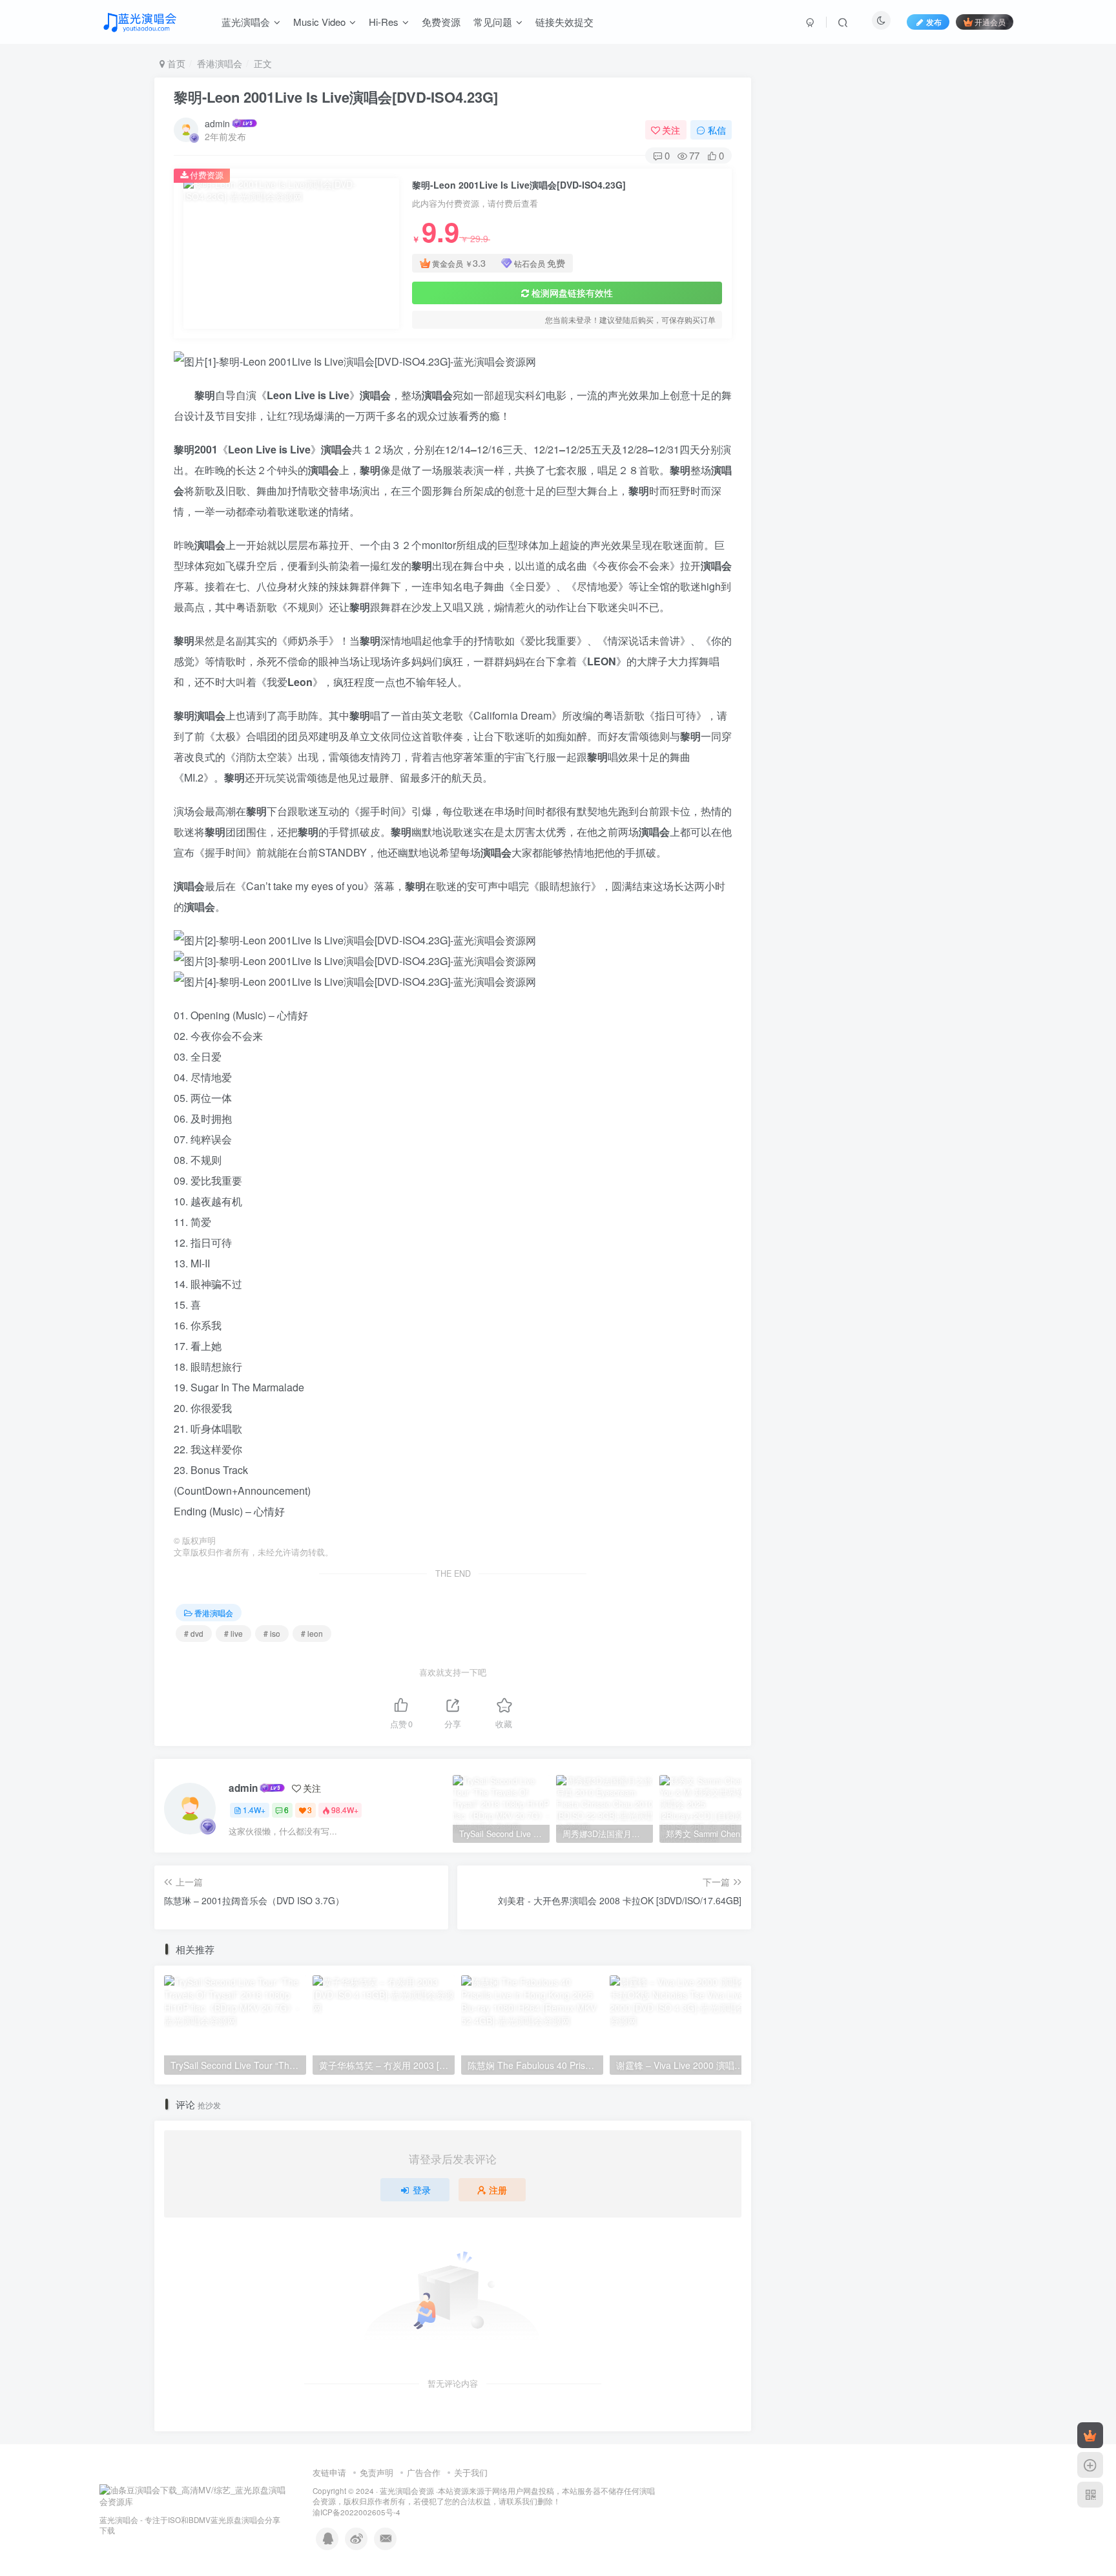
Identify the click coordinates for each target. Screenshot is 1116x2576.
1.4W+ (254, 1810)
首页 (175, 63)
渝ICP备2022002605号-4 (356, 2512)
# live (233, 1633)
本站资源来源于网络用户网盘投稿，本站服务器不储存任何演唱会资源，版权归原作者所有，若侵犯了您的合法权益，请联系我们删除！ (484, 2496)
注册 (498, 2190)
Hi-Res (384, 22)
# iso (272, 1633)
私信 (717, 130)
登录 (422, 2190)
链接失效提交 (564, 22)
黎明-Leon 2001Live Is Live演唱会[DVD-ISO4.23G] (336, 97)
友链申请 (329, 2472)
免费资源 (441, 22)
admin (217, 123)
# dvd (194, 1633)
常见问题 (493, 22)
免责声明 (377, 2472)
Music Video (319, 22)
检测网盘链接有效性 (572, 293)
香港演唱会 (220, 63)
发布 (934, 22)
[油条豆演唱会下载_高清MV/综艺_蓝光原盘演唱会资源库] (193, 2495)
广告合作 (424, 2472)
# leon (312, 1633)
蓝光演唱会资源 (407, 2491)
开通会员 (990, 22)
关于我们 (471, 2472)
